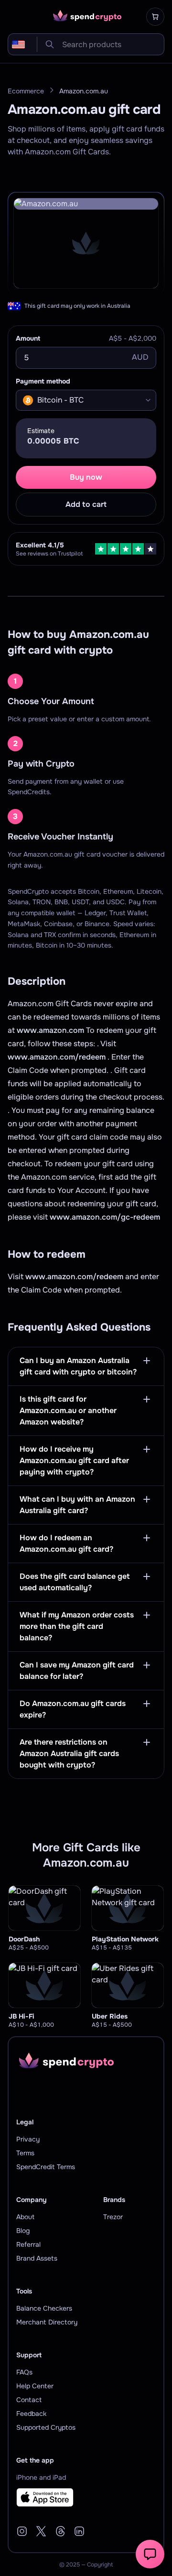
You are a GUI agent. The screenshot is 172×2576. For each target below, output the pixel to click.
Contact (29, 2400)
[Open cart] (155, 17)
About (25, 2217)
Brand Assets (37, 2258)
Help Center (35, 2386)
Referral (28, 2244)
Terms (25, 2153)
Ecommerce (26, 91)
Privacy (28, 2139)
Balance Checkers (44, 2308)
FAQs (24, 2372)
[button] (150, 2554)
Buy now (86, 477)
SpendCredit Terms (46, 2167)
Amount (28, 338)
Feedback (31, 2414)
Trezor (113, 2217)
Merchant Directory (47, 2322)
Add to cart (86, 504)
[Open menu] (13, 17)
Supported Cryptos (46, 2427)
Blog (23, 2231)
